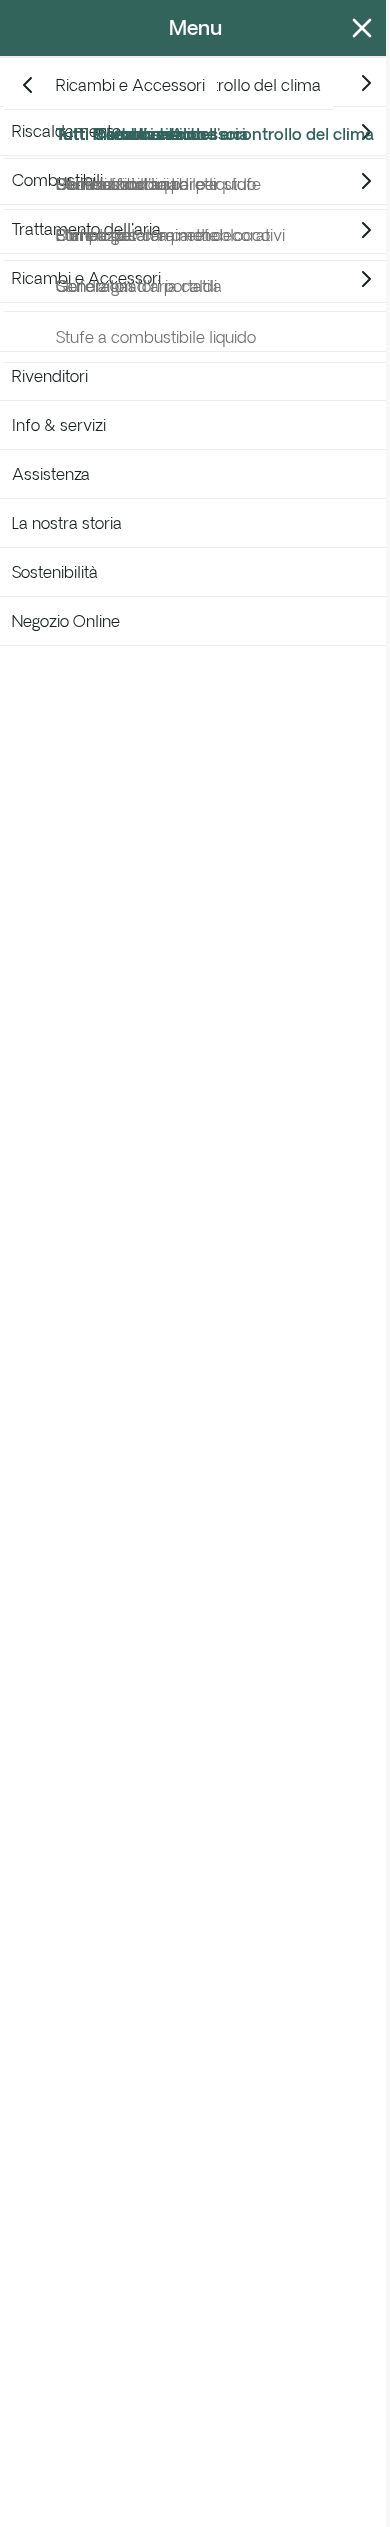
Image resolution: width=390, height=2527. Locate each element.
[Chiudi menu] (358, 28)
